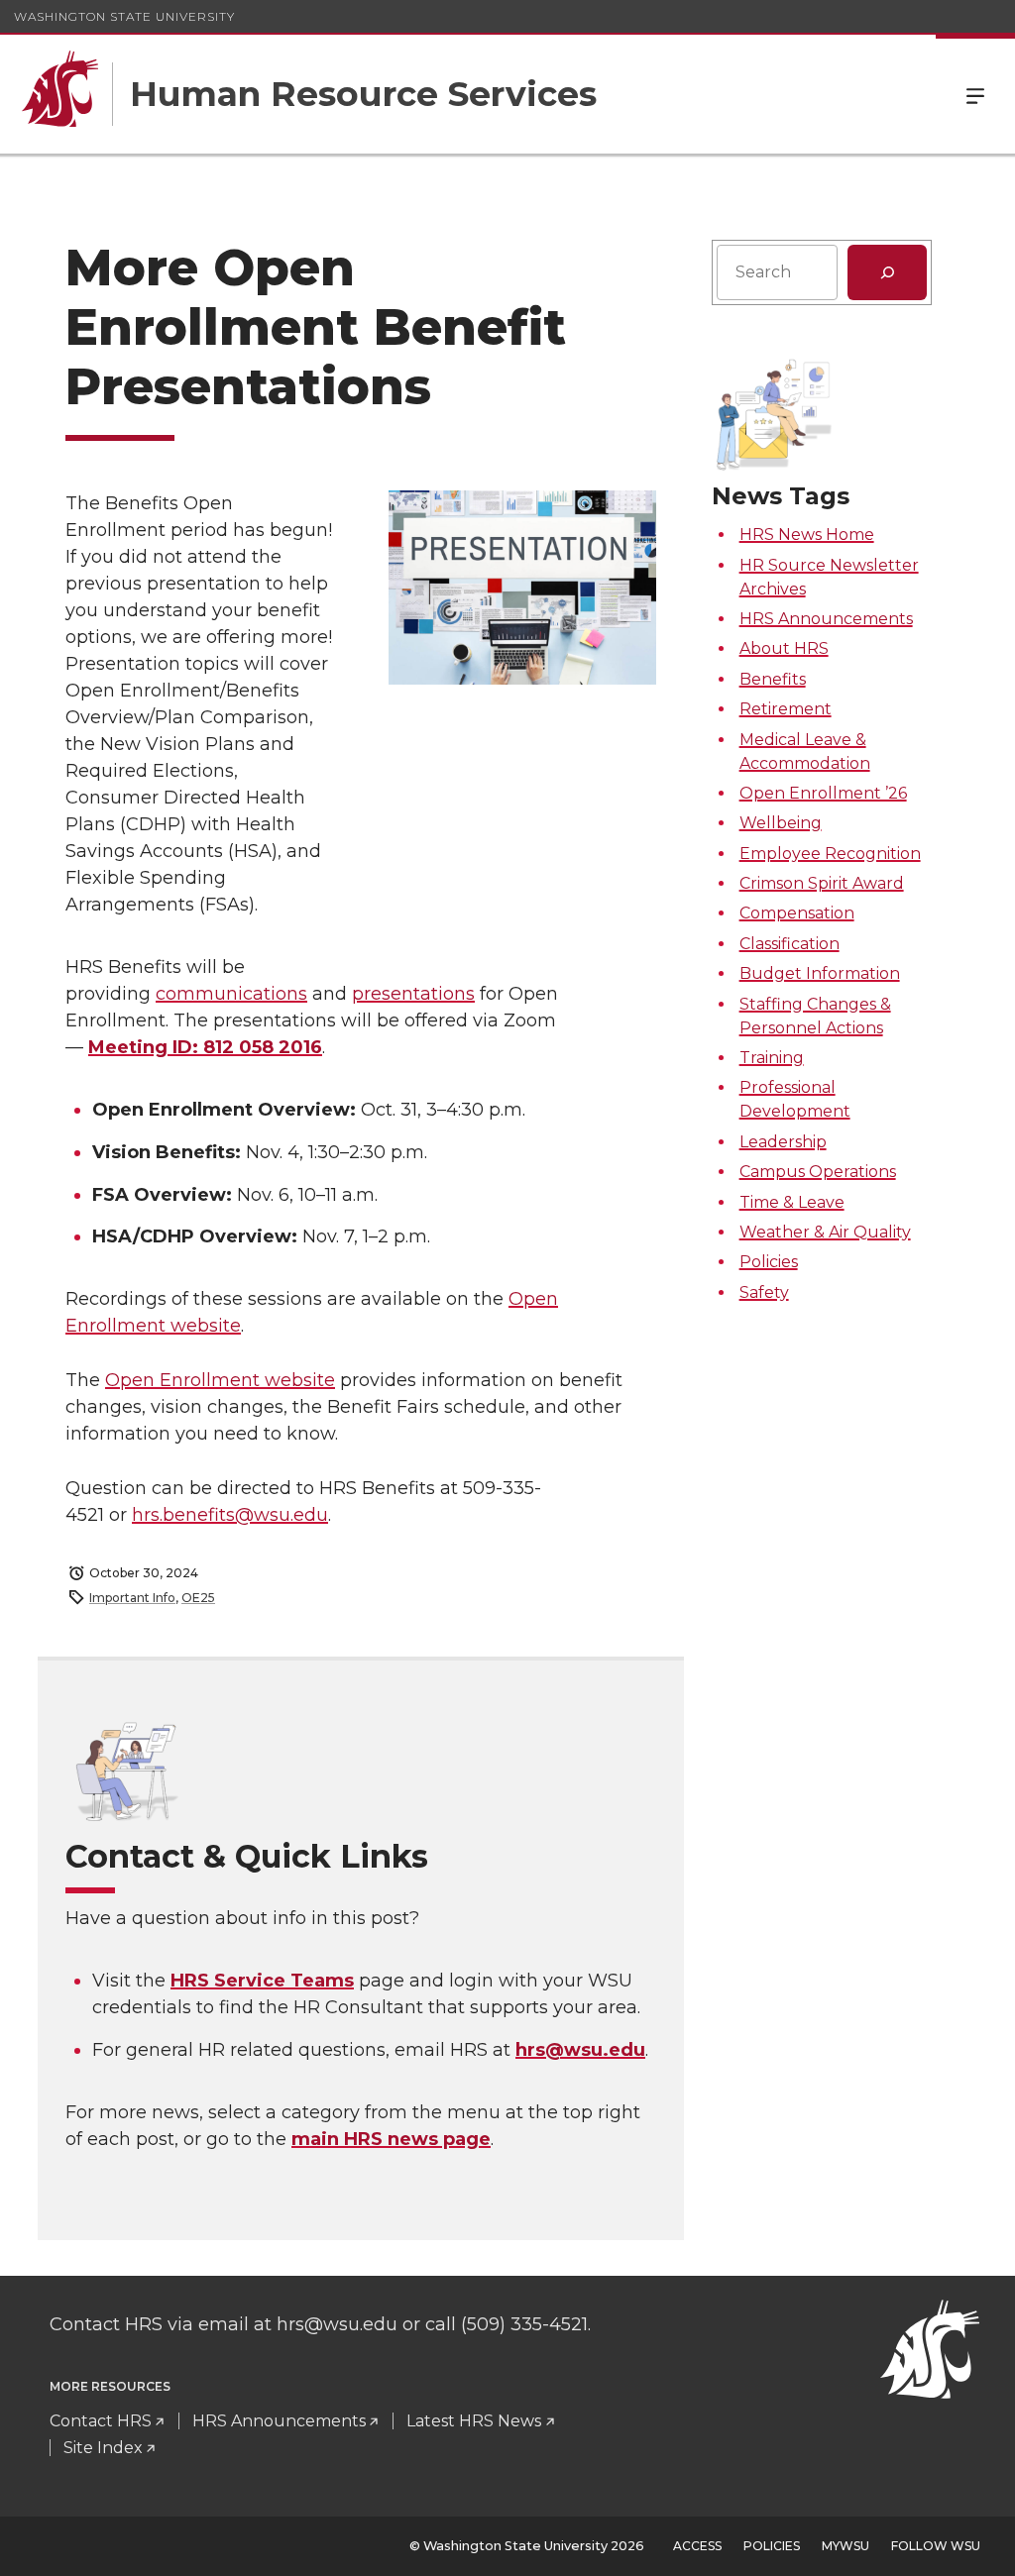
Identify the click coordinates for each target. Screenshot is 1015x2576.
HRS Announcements (826, 619)
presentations (413, 994)
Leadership (783, 1142)
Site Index (103, 2448)
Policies (769, 1262)
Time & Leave (792, 1202)
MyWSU (846, 2546)
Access (697, 2546)
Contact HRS (101, 2421)
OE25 (198, 1598)
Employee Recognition (830, 854)
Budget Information (820, 973)
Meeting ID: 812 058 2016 (205, 1047)
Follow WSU (936, 2546)
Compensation (797, 913)
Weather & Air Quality (825, 1232)
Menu (975, 94)
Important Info (132, 1598)
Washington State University (124, 16)
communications (231, 994)
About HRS (784, 648)
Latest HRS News (474, 2421)
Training (772, 1058)
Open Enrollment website (220, 1380)
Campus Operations (818, 1172)
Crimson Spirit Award (822, 883)
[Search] (887, 272)
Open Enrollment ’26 (823, 793)
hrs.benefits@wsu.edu (230, 1515)
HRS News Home (807, 535)
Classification (789, 944)
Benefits (773, 679)
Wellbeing (781, 823)
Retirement (786, 709)
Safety (764, 1292)
